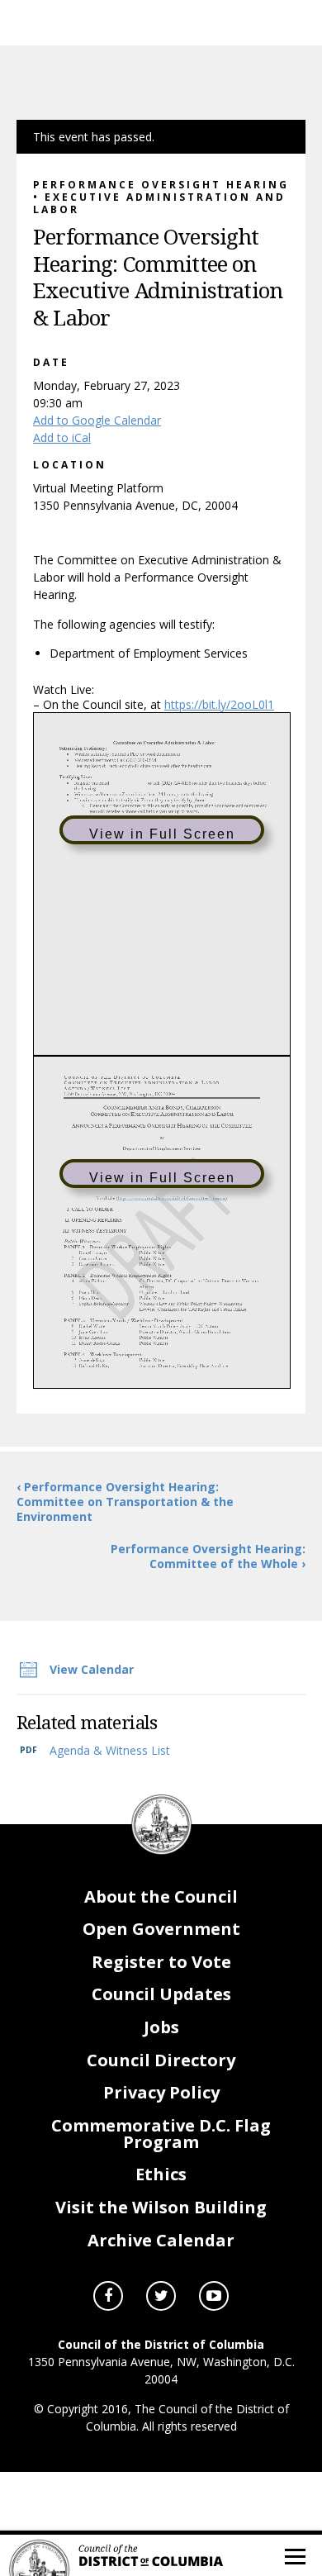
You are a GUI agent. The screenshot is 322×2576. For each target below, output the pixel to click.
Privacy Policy (161, 2092)
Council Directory (161, 2060)
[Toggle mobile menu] (294, 2555)
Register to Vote (161, 1962)
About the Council (161, 1896)
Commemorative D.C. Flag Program (161, 2134)
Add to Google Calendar (97, 420)
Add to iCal (62, 437)
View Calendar (92, 1669)
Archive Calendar (161, 2240)
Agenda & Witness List (110, 1750)
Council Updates (161, 1994)
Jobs (161, 2027)
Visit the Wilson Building (161, 2207)
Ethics (161, 2174)
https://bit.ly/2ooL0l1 (219, 704)
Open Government (161, 1929)
